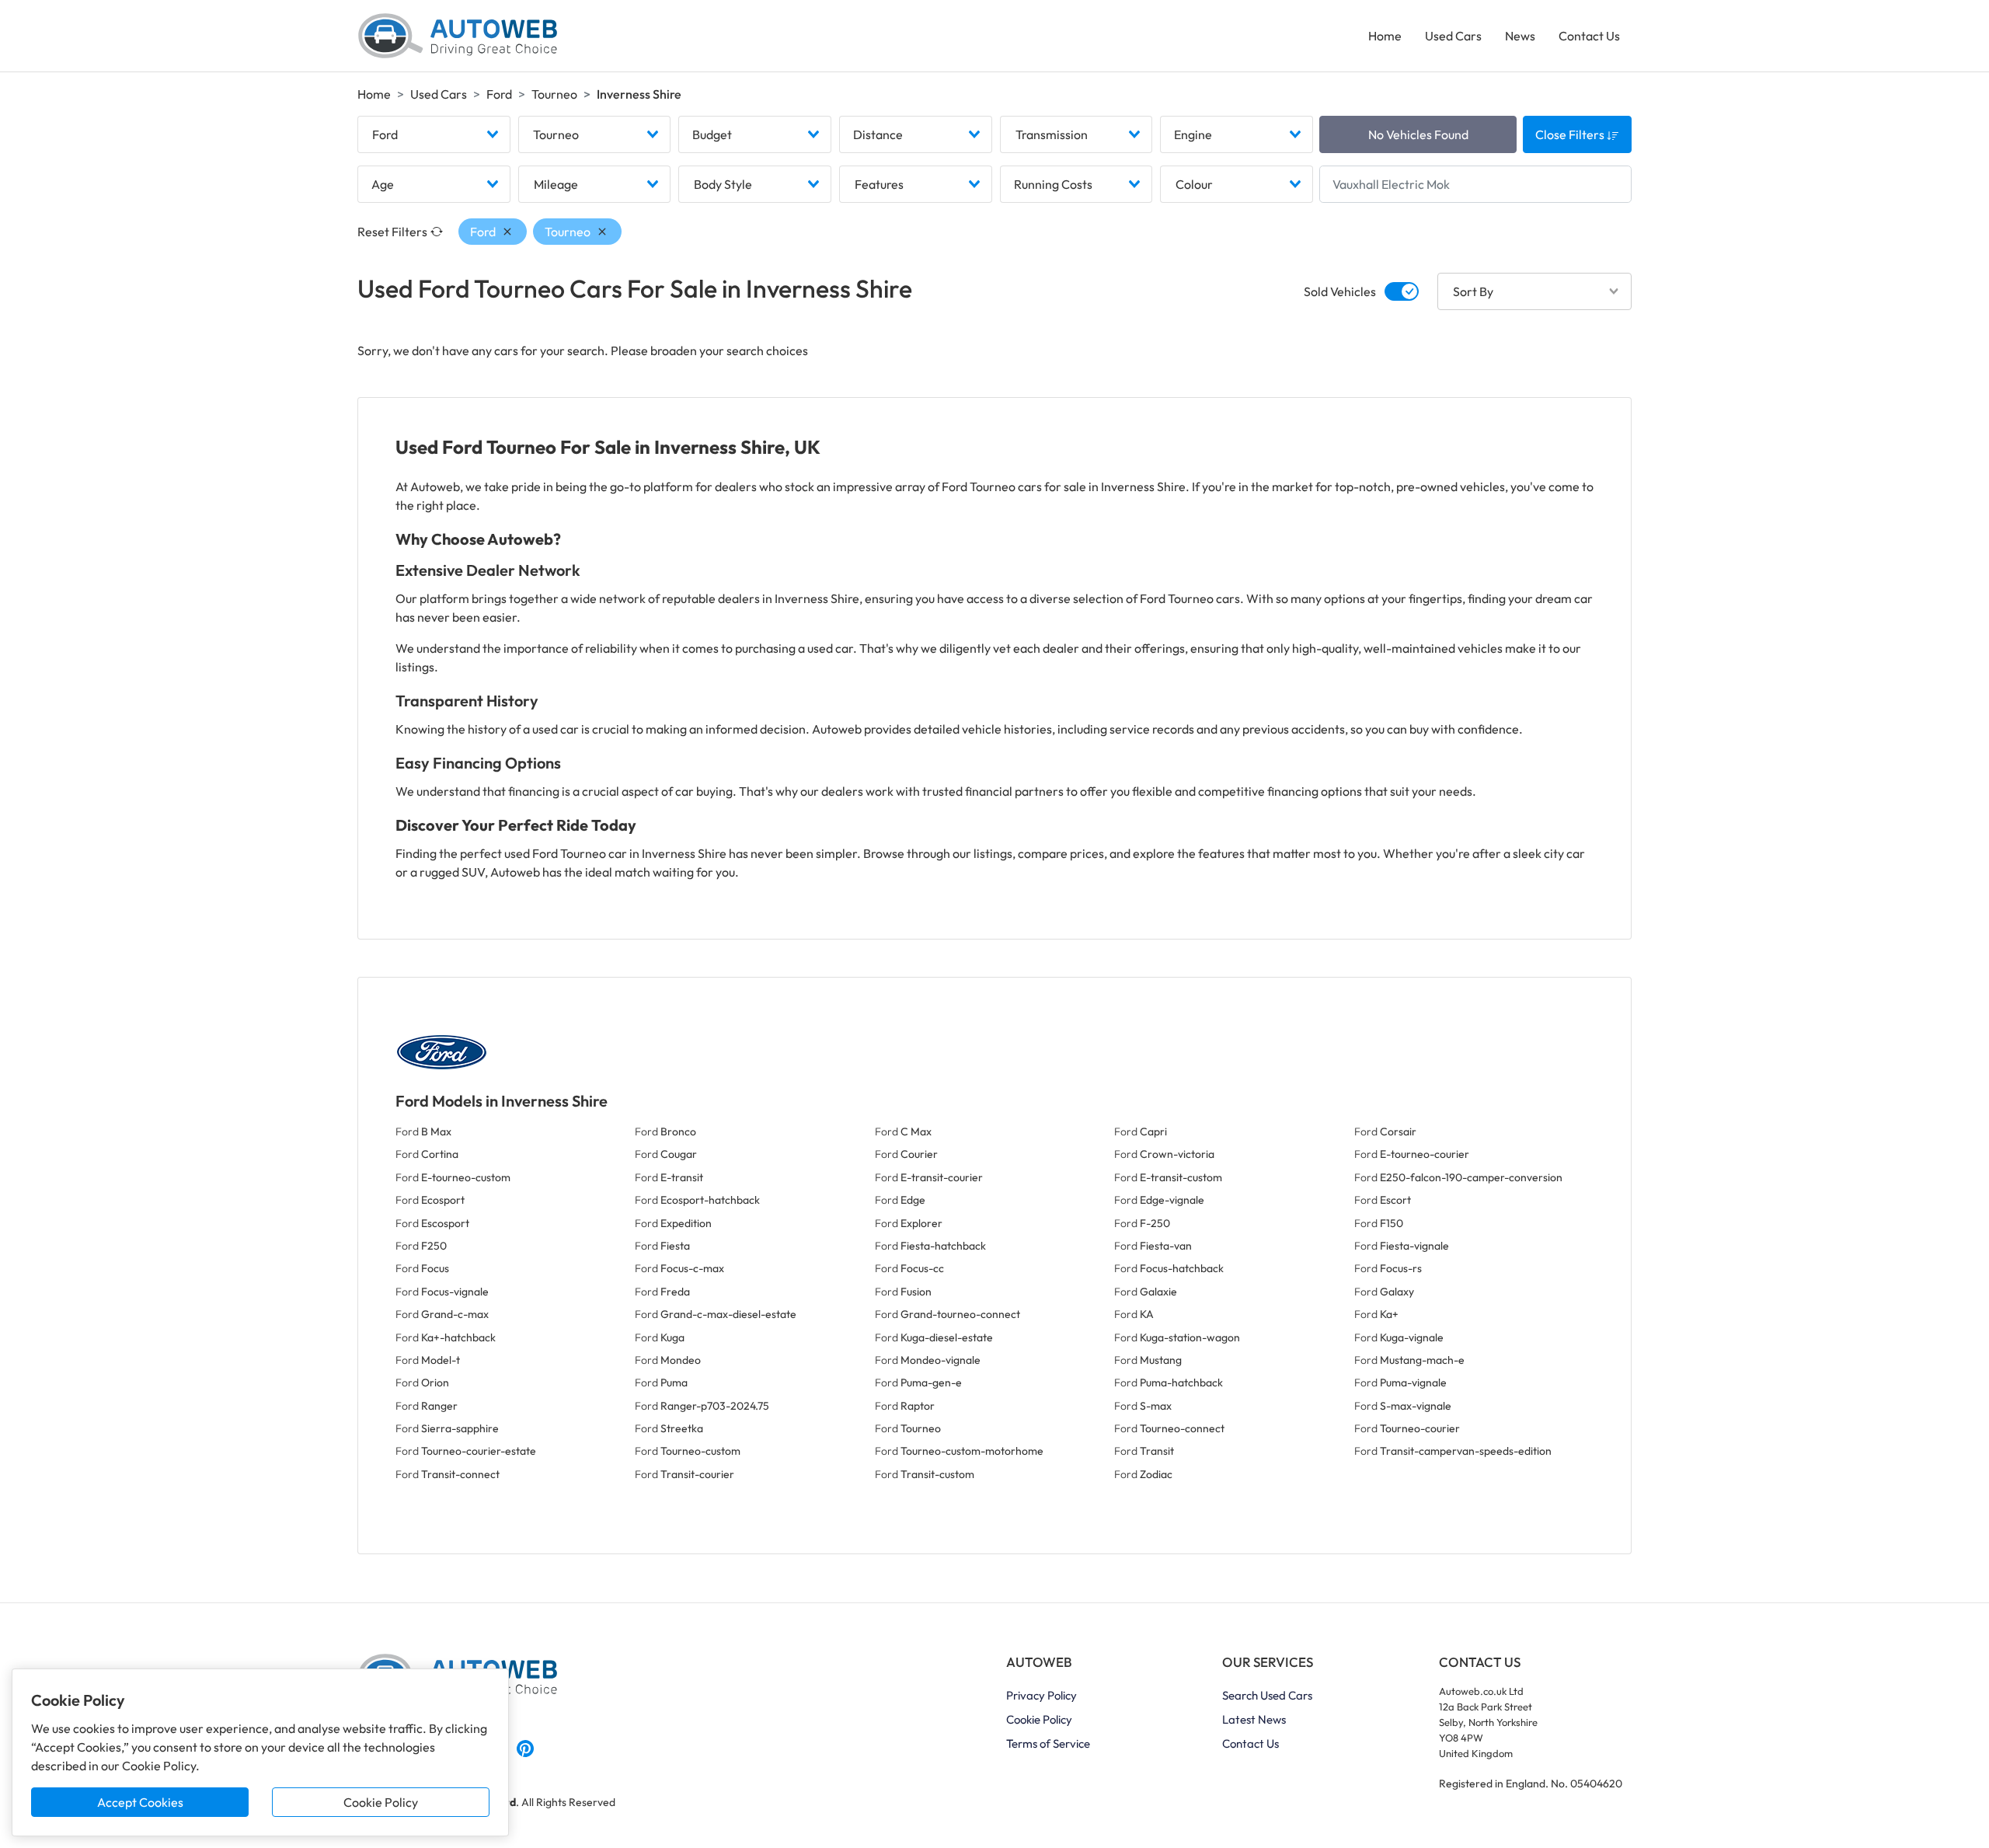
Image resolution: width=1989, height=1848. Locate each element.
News (1520, 36)
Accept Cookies (140, 1802)
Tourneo (554, 94)
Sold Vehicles (1340, 291)
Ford (499, 94)
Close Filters (1571, 134)
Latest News (1254, 1719)
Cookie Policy (381, 1802)
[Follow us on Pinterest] (525, 1746)
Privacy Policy (1042, 1695)
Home (1385, 36)
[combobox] (434, 134)
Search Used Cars (1267, 1695)
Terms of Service (1048, 1743)
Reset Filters (392, 232)
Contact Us (1589, 36)
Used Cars (1453, 36)
